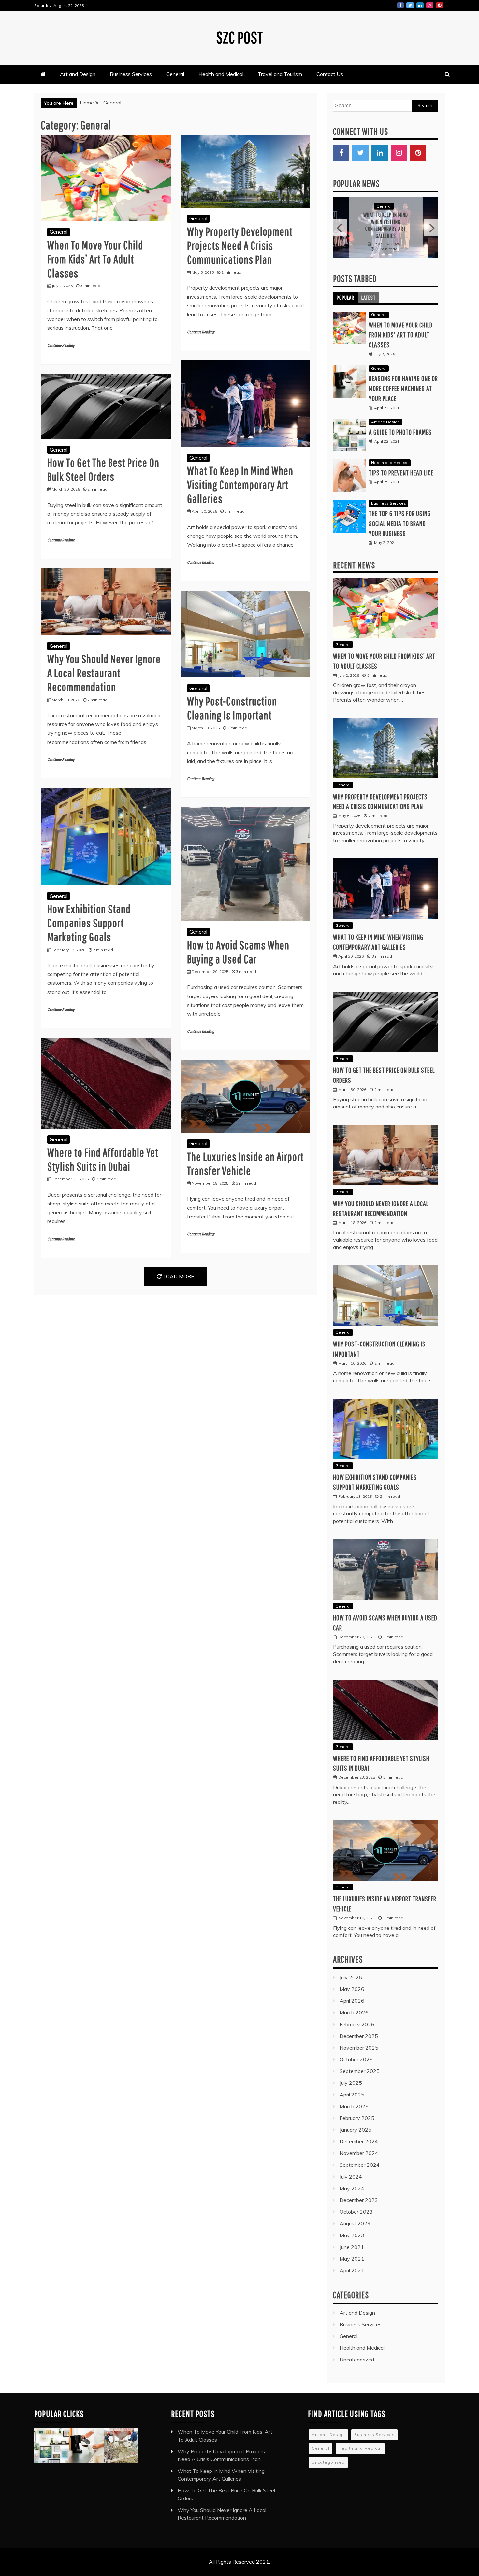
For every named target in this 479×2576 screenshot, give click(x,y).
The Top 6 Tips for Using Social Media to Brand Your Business (400, 515)
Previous (340, 224)
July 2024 (351, 2169)
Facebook (400, 5)
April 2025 (352, 2087)
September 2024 (360, 2157)
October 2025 (356, 2052)
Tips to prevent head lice (401, 465)
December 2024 (359, 2134)
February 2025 (357, 2110)
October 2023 (356, 2204)
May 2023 (352, 2227)
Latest (369, 290)
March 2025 (354, 2098)
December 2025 (359, 2028)
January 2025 (356, 2122)
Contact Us (330, 74)
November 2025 (359, 2040)
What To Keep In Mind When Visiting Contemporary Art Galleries (240, 485)
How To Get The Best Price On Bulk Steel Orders (386, 221)
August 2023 (355, 2216)
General (175, 74)
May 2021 (352, 2251)
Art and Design (78, 74)
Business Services (131, 74)
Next (431, 224)
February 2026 (357, 2016)
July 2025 (351, 2075)
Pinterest (440, 5)
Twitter (410, 5)
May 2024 (352, 2180)
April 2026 (352, 1993)
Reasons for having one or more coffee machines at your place (403, 380)
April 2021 (352, 2263)
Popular (345, 290)
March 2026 (354, 2005)
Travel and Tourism (280, 74)
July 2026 (351, 1970)
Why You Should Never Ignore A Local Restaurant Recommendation (104, 673)
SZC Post (239, 37)
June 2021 (352, 2239)
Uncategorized (357, 2352)
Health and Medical (221, 74)
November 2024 (359, 2145)
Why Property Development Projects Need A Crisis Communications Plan (240, 245)
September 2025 (360, 2063)
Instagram (430, 5)
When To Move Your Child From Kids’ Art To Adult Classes (95, 259)
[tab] (345, 290)
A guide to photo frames (400, 424)
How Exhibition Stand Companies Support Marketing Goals (89, 923)
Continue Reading (61, 346)
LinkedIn (420, 5)
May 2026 (352, 1981)
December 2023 (359, 2192)
